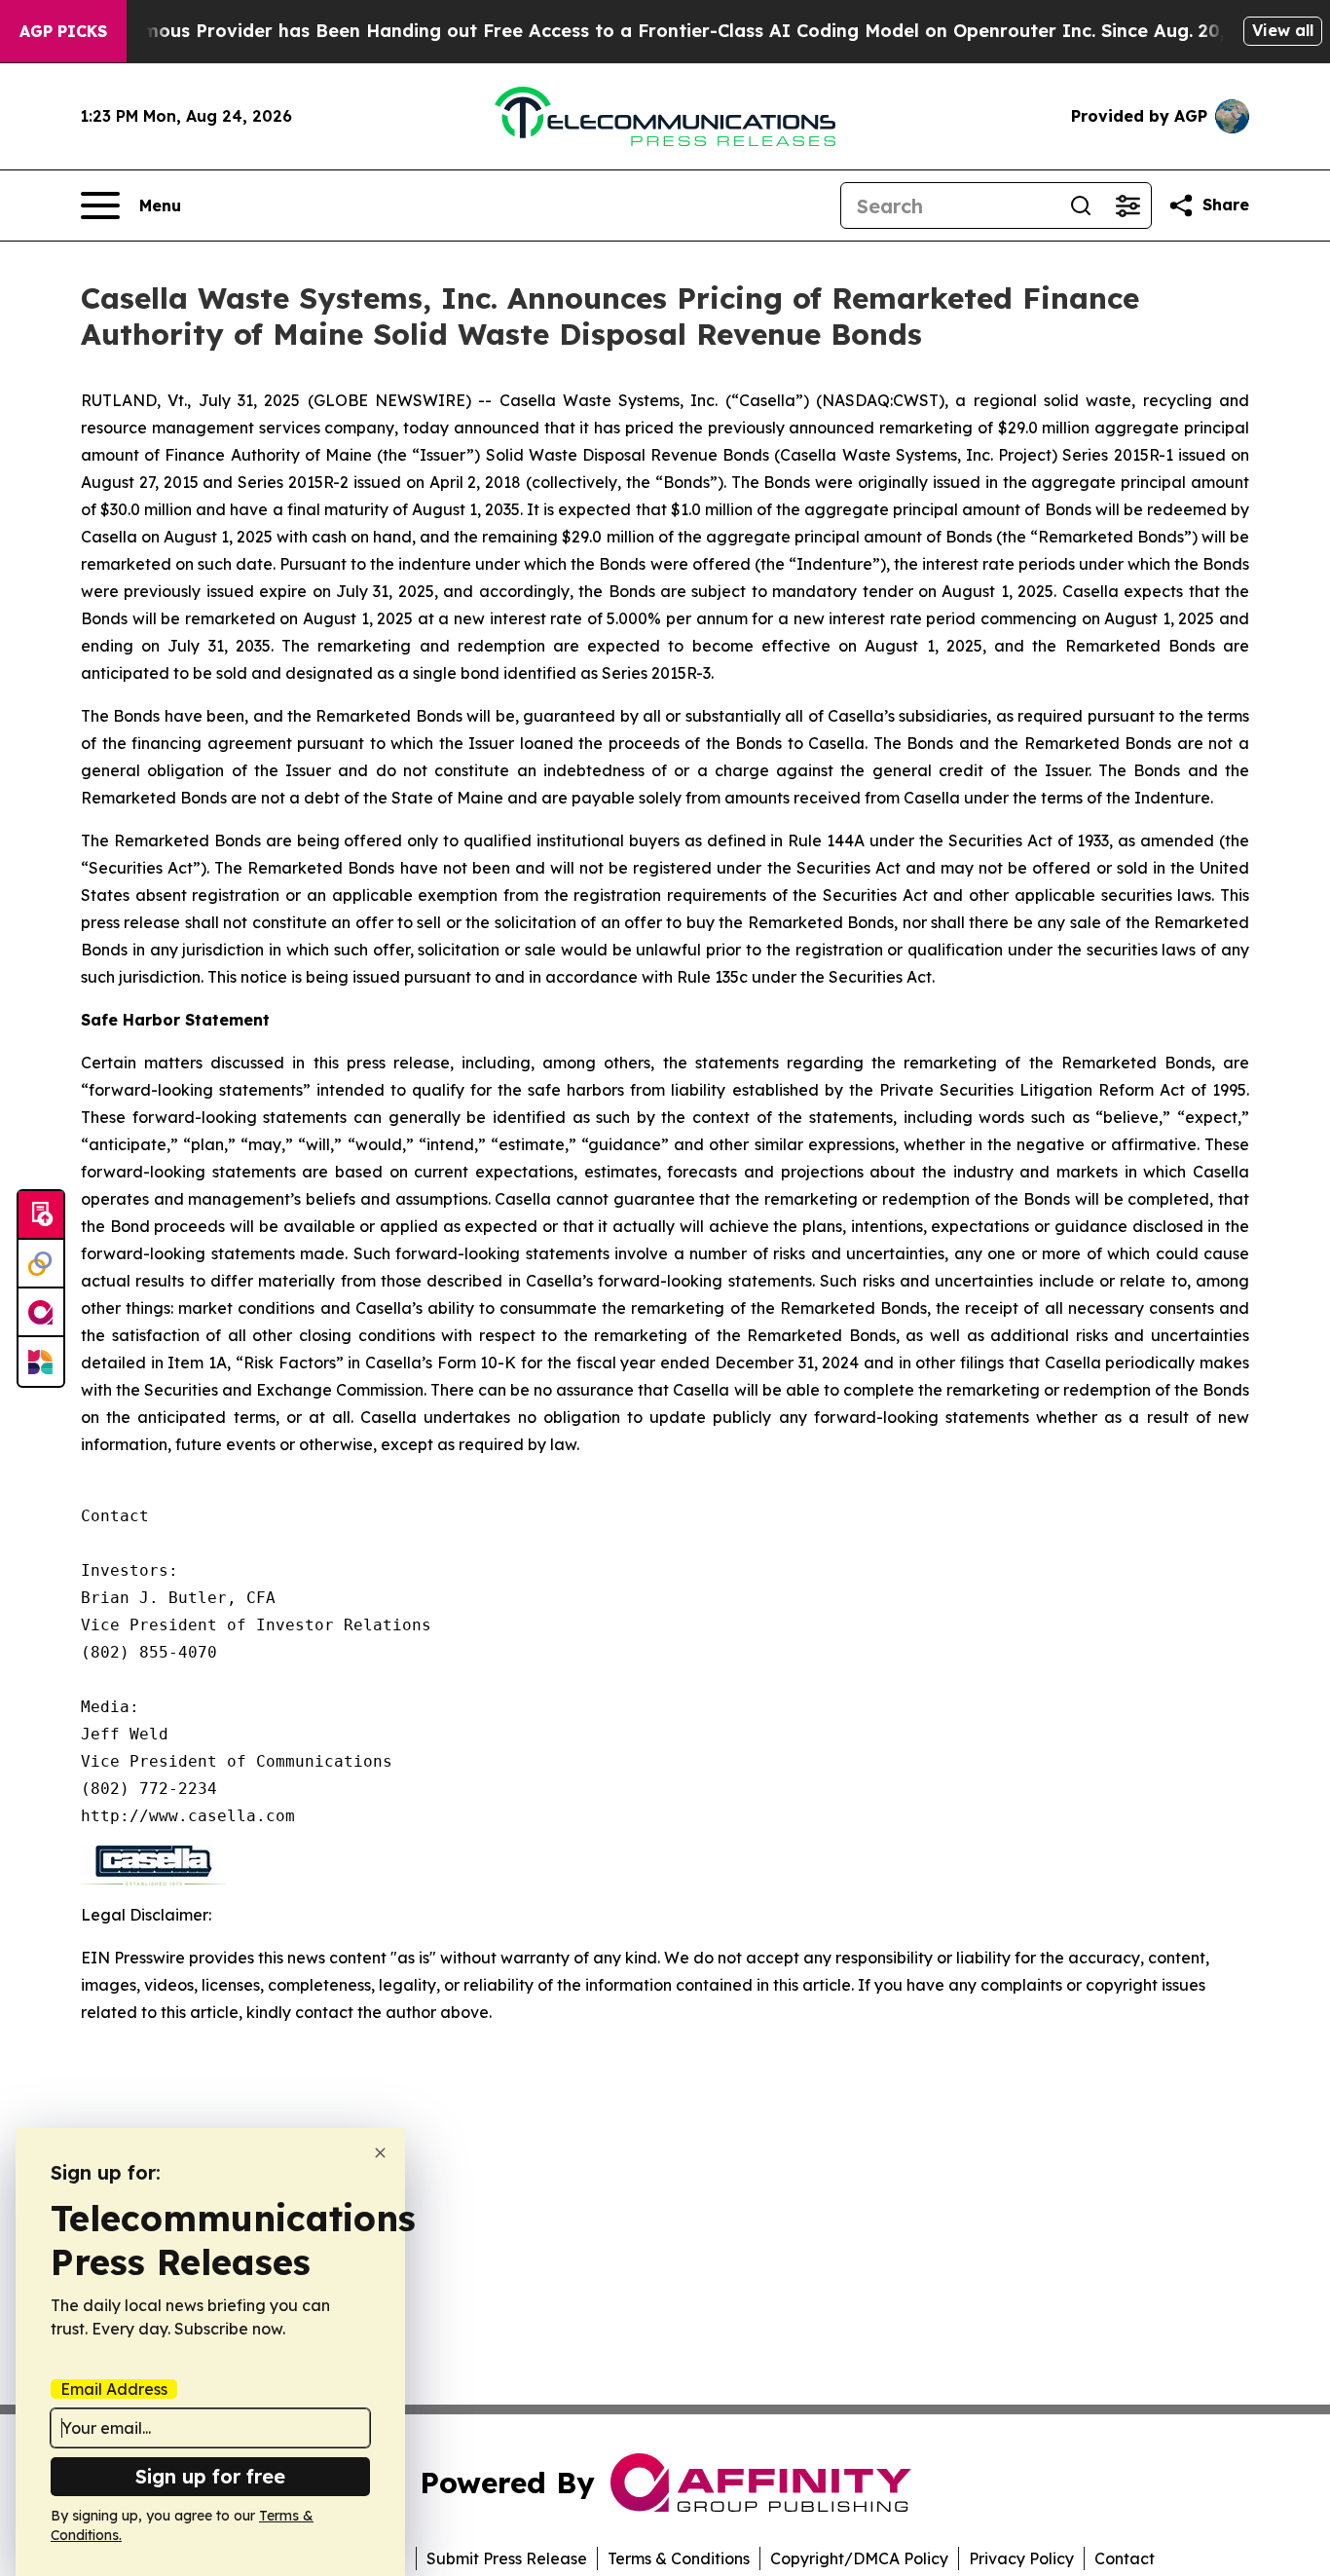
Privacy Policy (1021, 2558)
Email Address (114, 2389)
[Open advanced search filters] (1127, 205)
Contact (1125, 2558)
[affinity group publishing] (41, 1313)
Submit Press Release (507, 2558)
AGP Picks (63, 31)
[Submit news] (41, 1215)
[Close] (380, 2153)
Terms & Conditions (679, 2558)
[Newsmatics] (41, 1362)
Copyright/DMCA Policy (859, 2558)
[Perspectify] (41, 1264)
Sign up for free (210, 2476)
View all (1283, 30)
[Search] (1081, 205)
